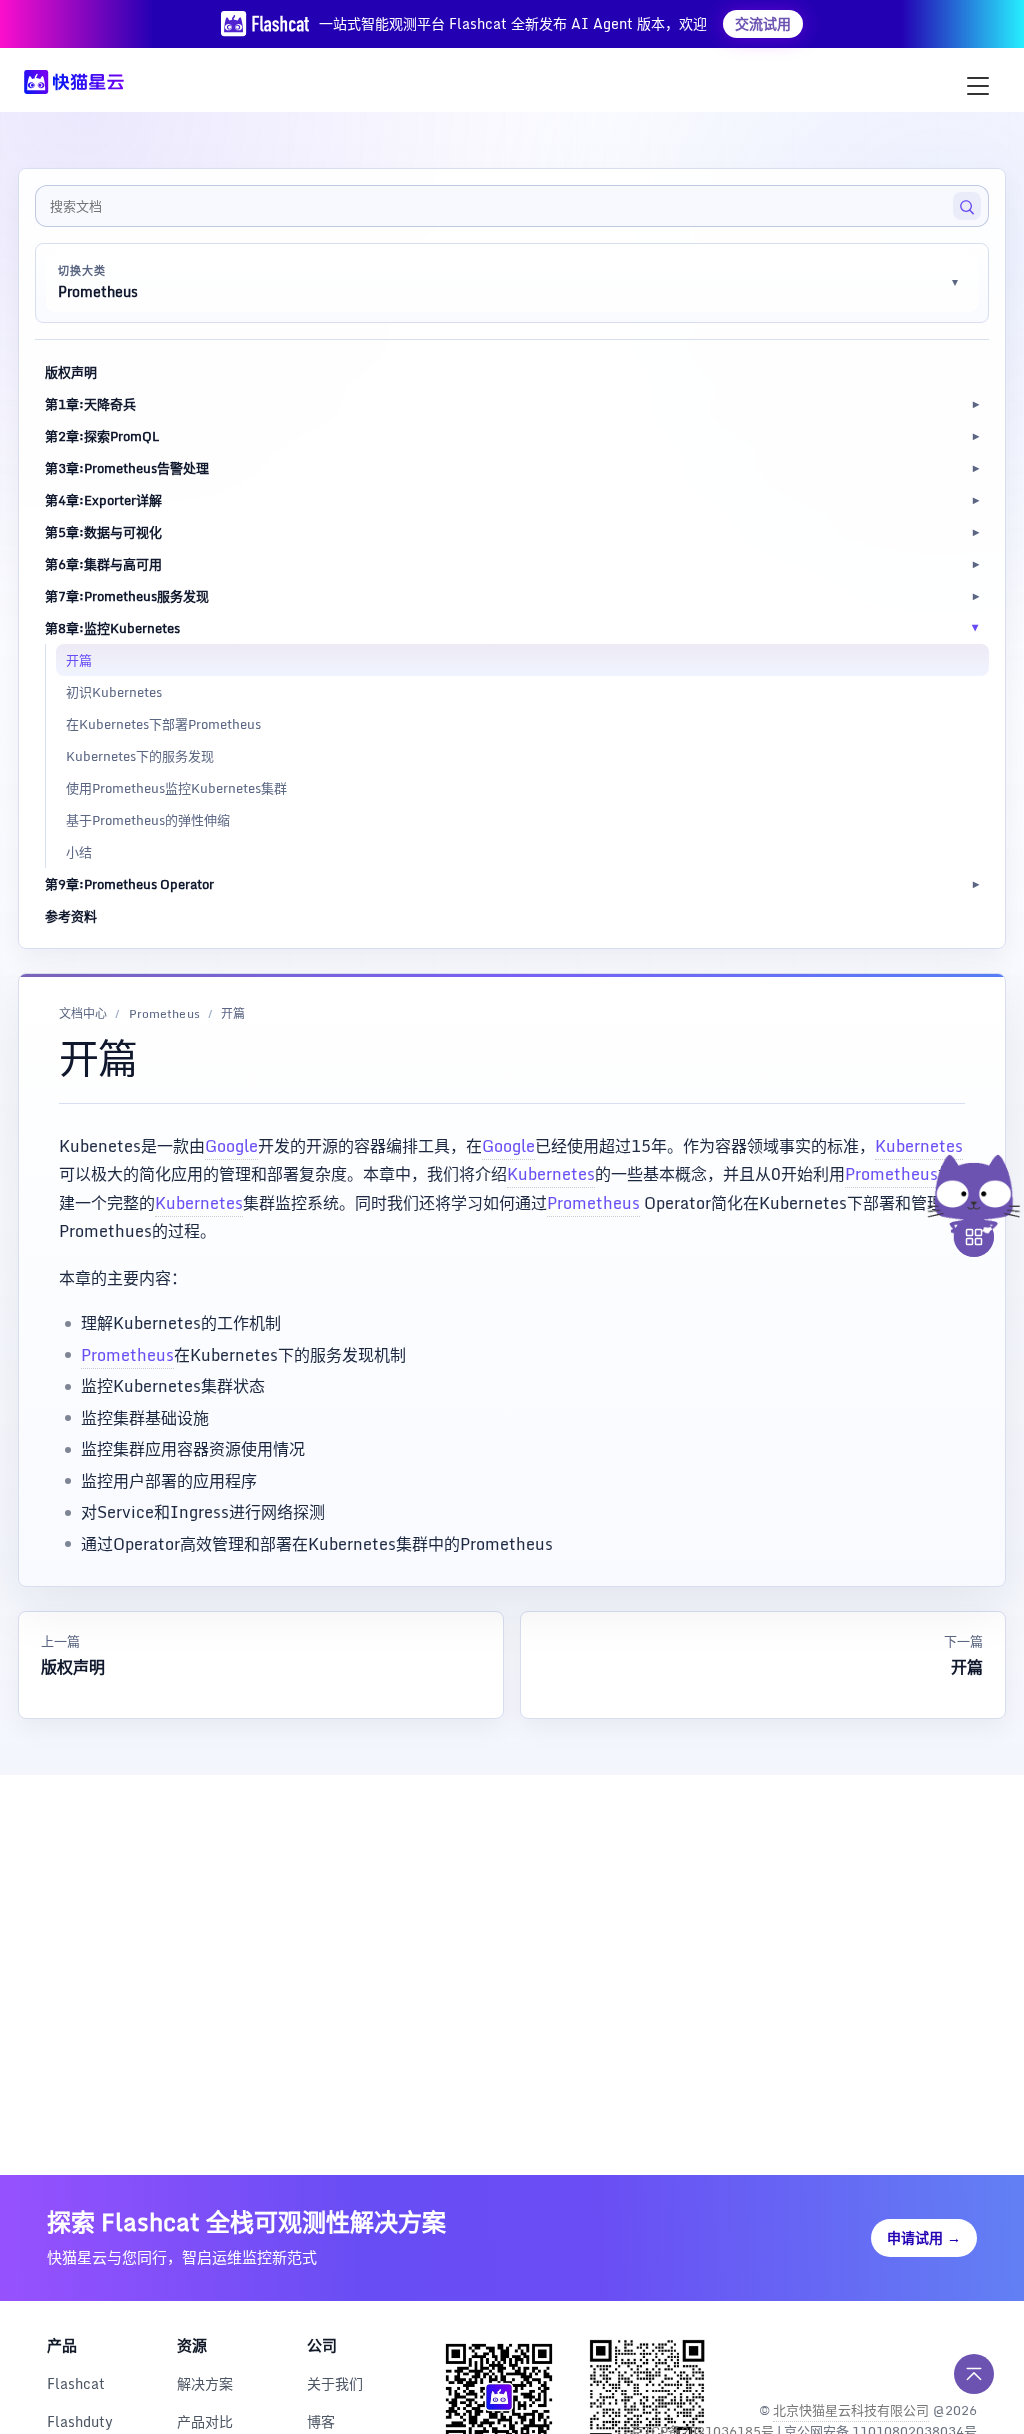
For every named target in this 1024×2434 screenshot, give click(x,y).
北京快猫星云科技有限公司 (851, 2410)
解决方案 (205, 2383)
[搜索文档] (967, 206)
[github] (916, 2358)
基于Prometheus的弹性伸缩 (148, 820)
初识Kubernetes (114, 692)
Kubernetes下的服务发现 (140, 756)
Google (231, 1146)
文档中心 (83, 1014)
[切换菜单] (978, 86)
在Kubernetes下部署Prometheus (163, 724)
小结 (79, 852)
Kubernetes (919, 1146)
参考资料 (71, 916)
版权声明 (71, 372)
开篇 (79, 660)
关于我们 (335, 2383)
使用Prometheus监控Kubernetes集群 (176, 788)
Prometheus (164, 1014)
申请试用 (924, 2237)
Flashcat (76, 2383)
